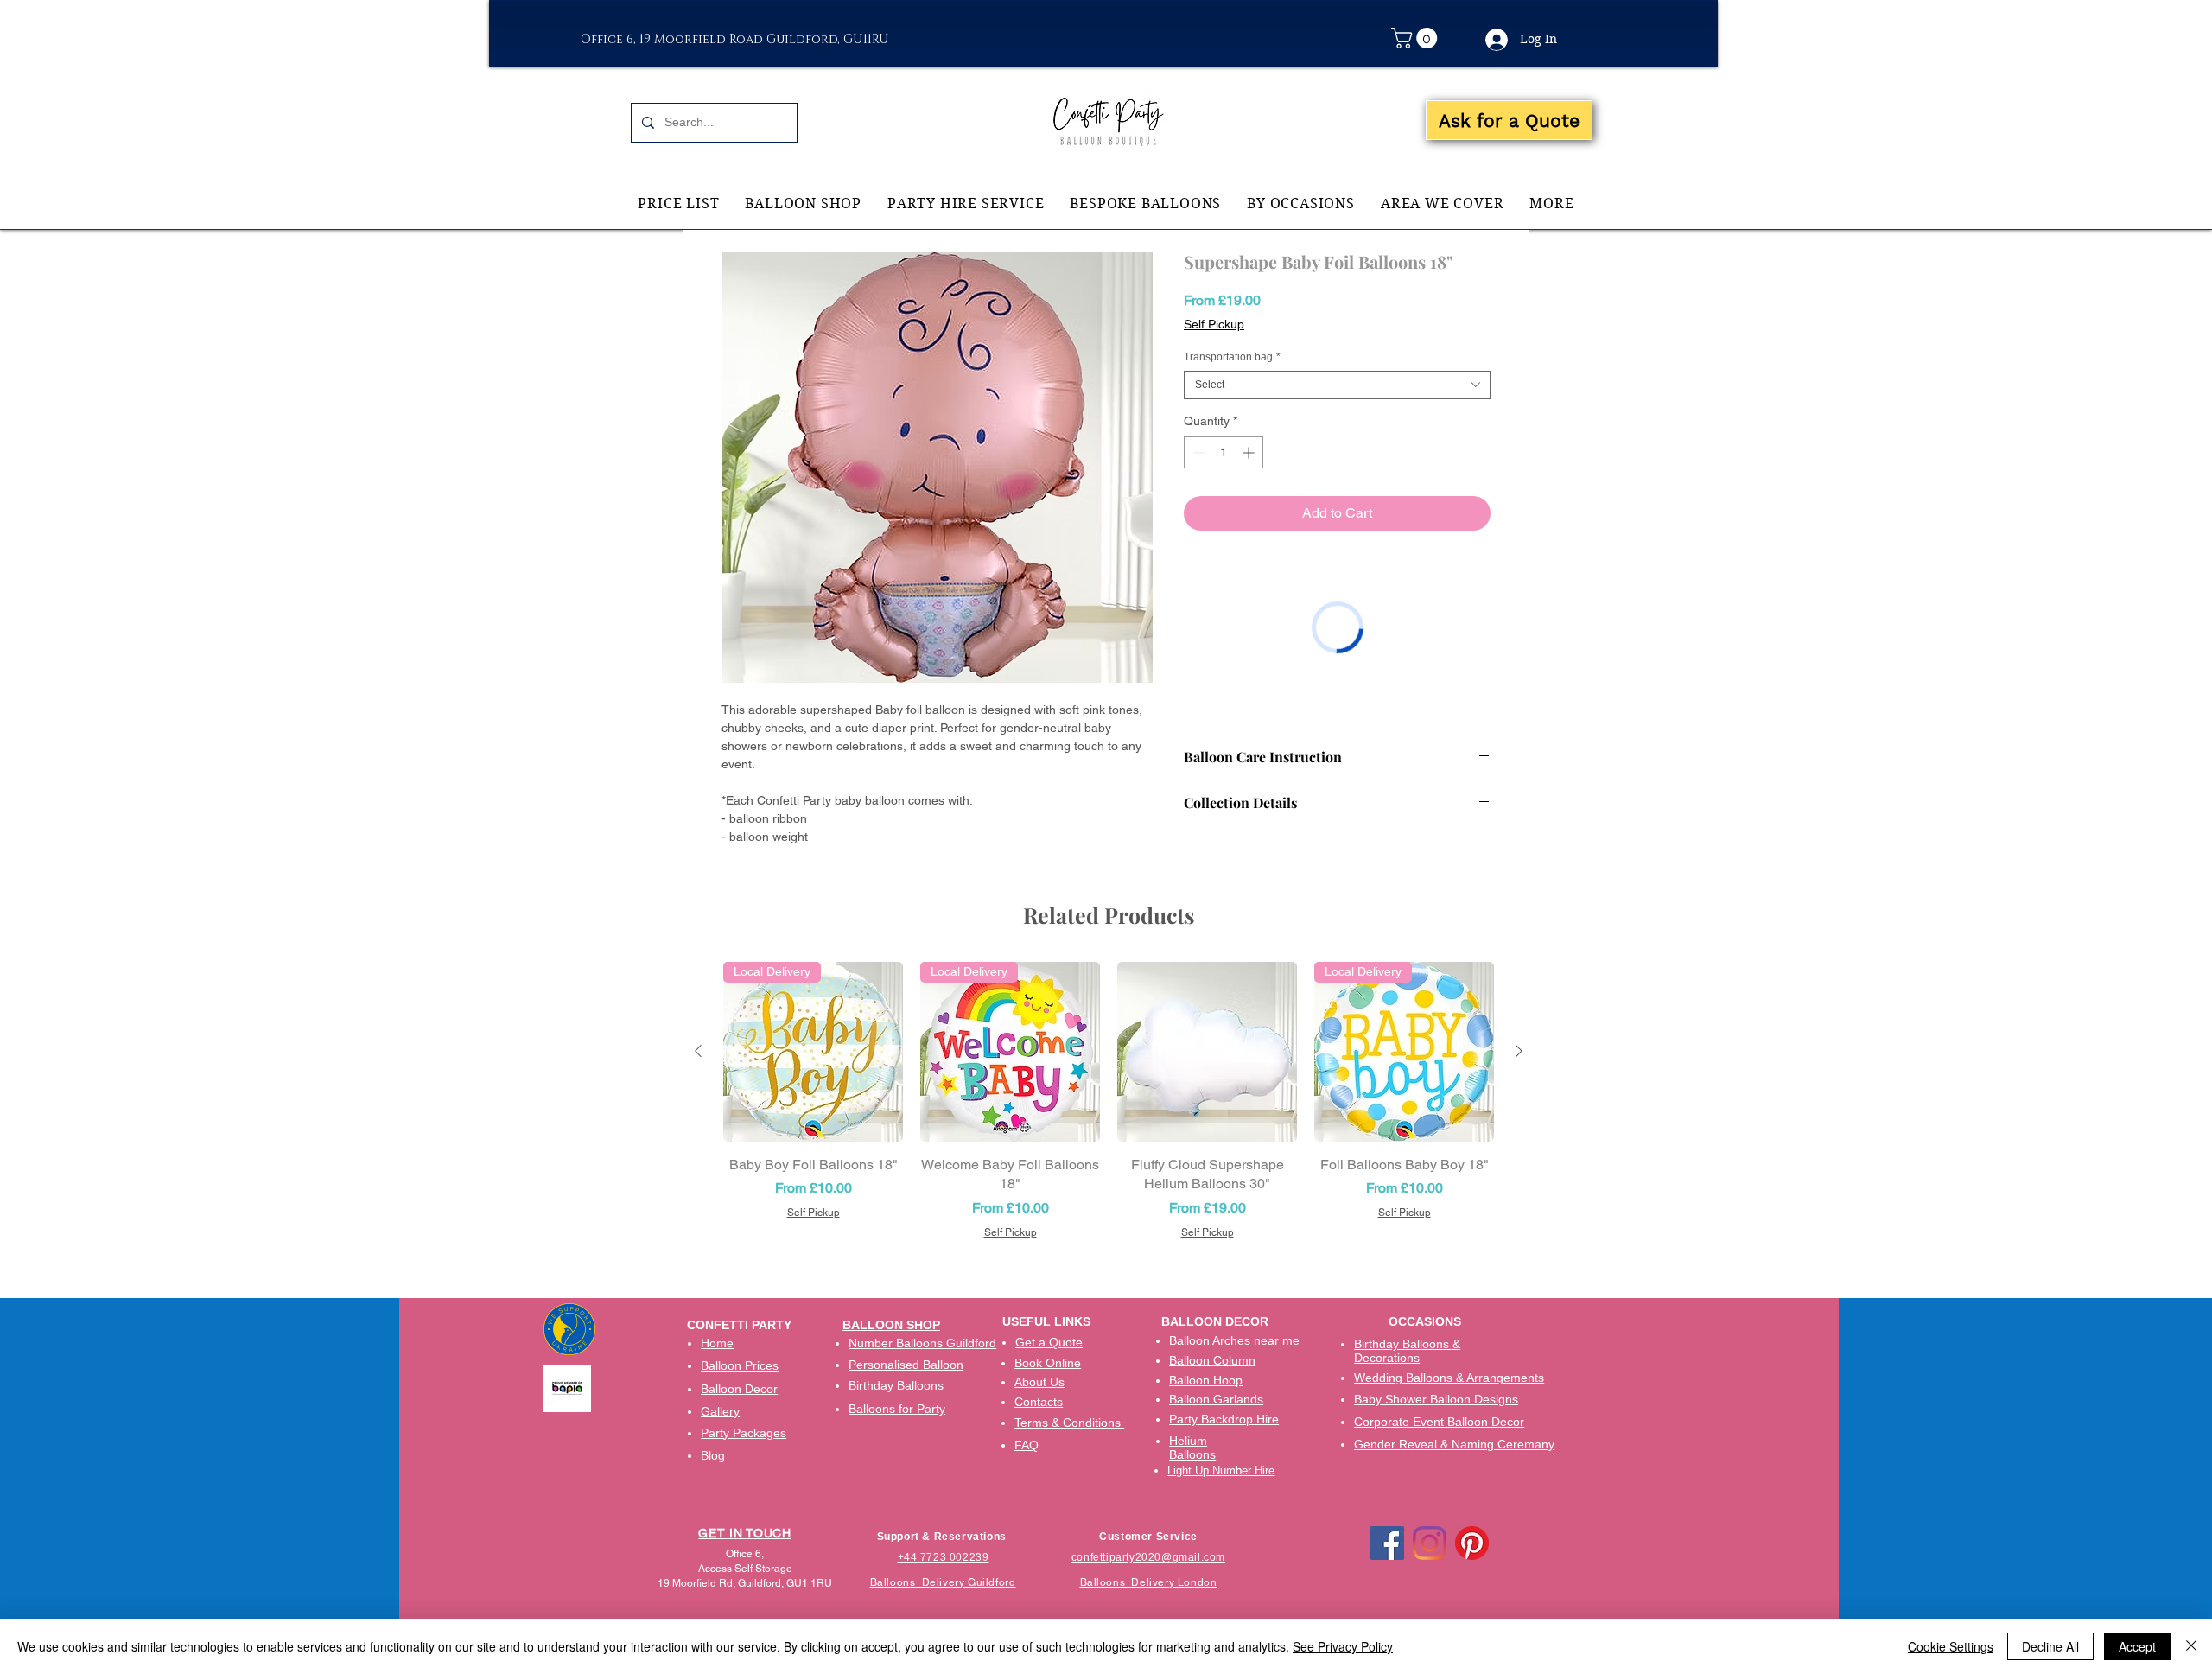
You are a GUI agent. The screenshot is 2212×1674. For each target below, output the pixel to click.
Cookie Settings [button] (1951, 1646)
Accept (2137, 1646)
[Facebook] (1387, 1613)
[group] (1109, 1171)
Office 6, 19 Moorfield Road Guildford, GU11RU (735, 39)
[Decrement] (1197, 452)
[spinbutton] (1224, 452)
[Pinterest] (1472, 1613)
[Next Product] (1519, 1121)
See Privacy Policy (1343, 1646)
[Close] (2191, 1646)
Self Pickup (1214, 324)
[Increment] (1250, 452)
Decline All (2050, 1646)
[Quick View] (1207, 1122)
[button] (1417, 38)
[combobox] (1337, 385)
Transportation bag (1232, 357)
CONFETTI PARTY (739, 1395)
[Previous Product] (698, 1121)
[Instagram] (1430, 1613)
